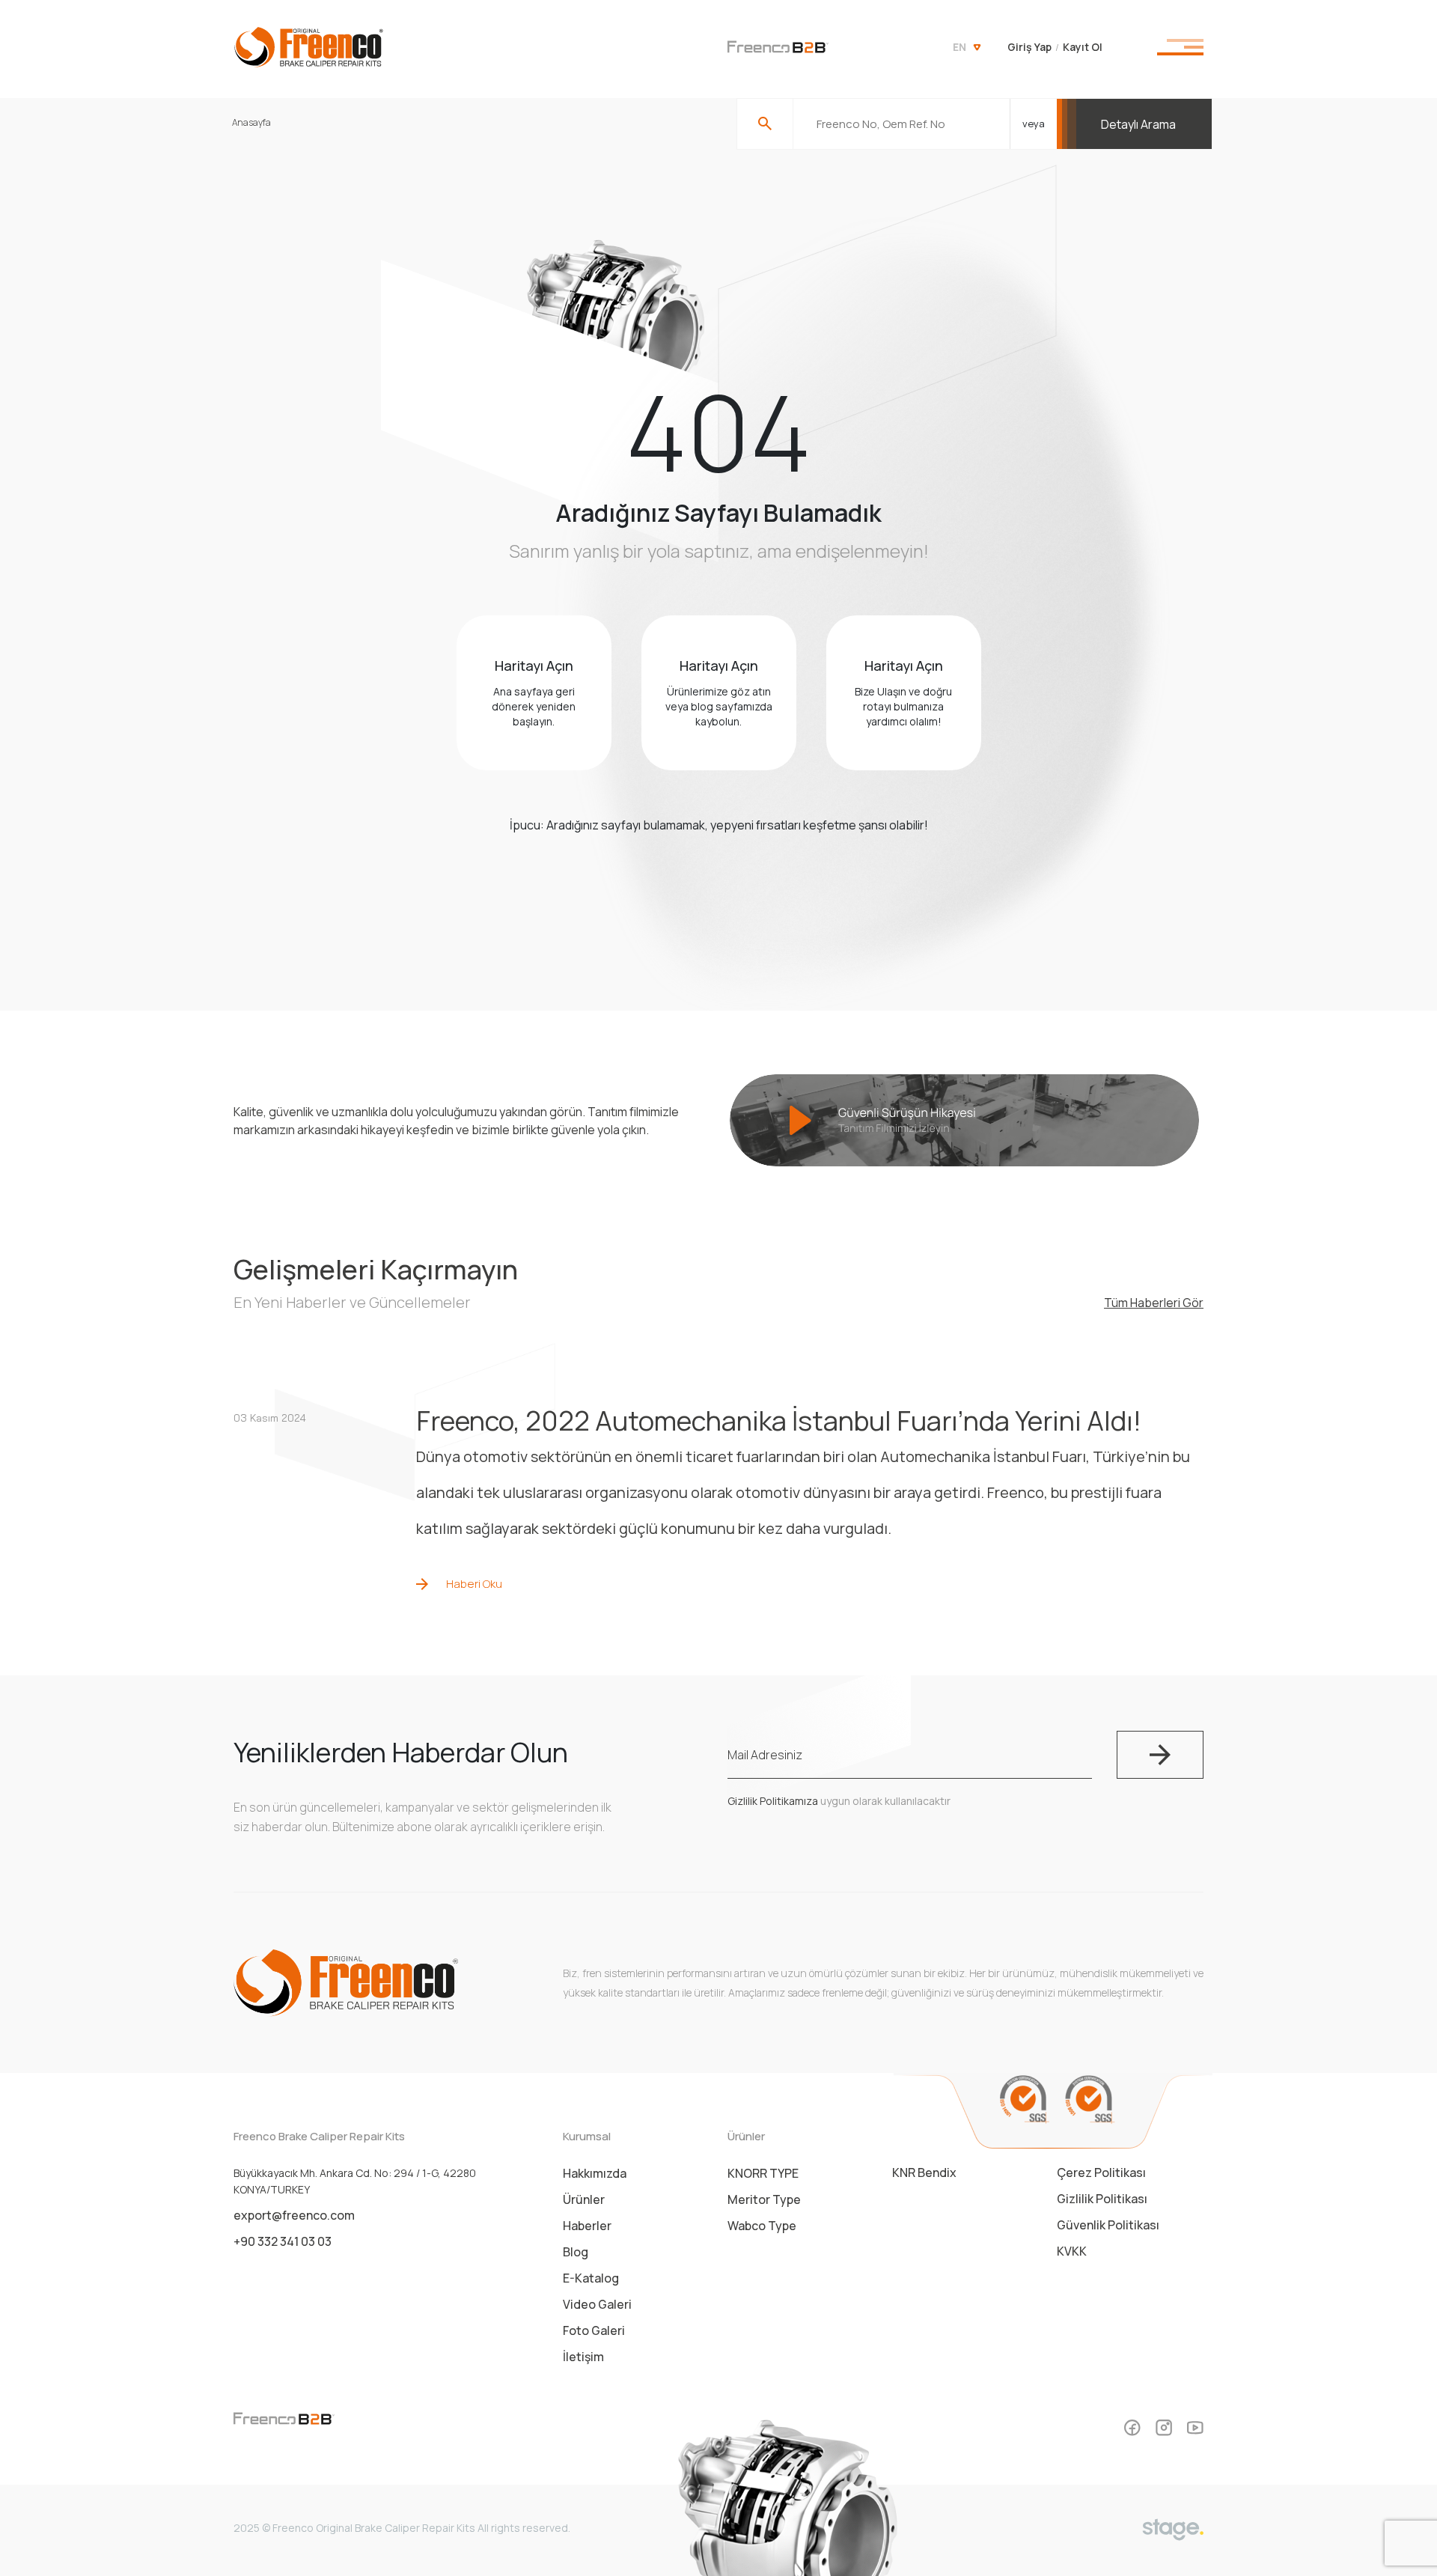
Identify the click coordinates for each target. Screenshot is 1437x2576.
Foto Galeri (594, 2330)
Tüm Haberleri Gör (1154, 1303)
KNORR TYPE (763, 2173)
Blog (576, 2252)
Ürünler (584, 2199)
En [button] (959, 47)
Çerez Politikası (1101, 2172)
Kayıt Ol (1083, 47)
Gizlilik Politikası (1102, 2199)
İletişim (583, 2357)
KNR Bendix (924, 2172)
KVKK (1072, 2251)
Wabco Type (762, 2226)
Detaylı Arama (1138, 124)
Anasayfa (251, 122)
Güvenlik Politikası (1108, 2225)
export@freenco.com (294, 2215)
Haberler (587, 2226)
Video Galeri (597, 2304)
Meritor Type (764, 2199)
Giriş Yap (1029, 47)
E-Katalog (591, 2278)
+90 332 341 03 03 (283, 2241)
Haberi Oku (474, 1584)
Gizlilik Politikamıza (773, 1801)
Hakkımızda (595, 2173)
